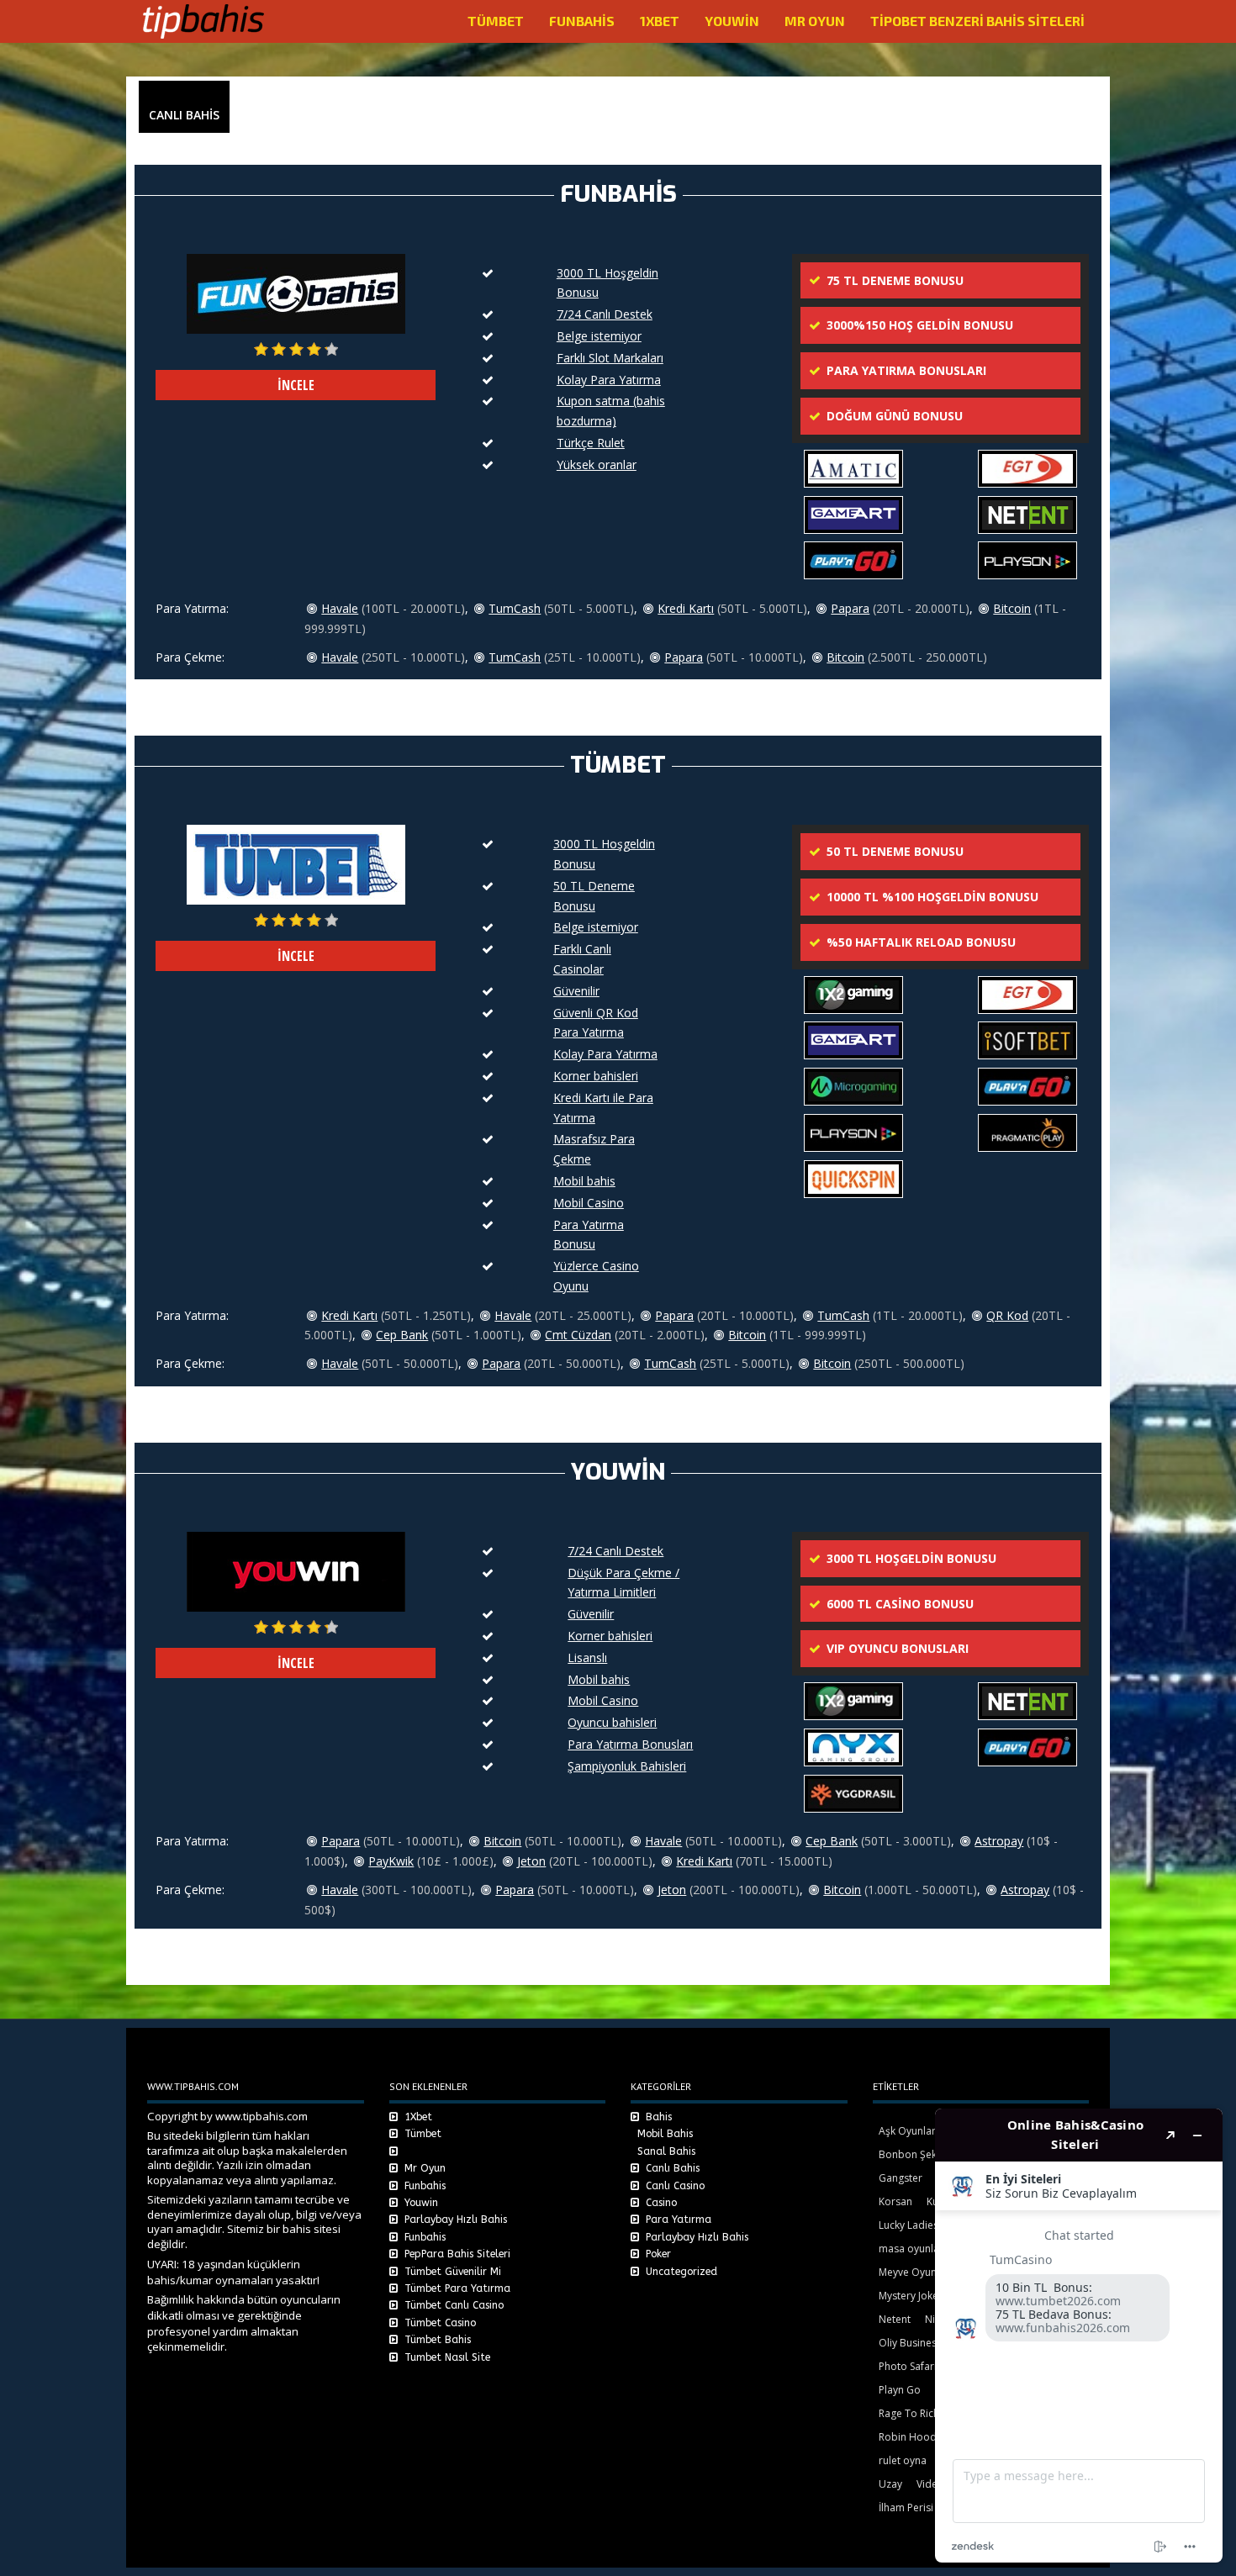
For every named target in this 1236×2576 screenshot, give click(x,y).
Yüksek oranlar (597, 465)
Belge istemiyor (599, 336)
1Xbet (660, 21)
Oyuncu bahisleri (612, 1722)
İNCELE (296, 385)
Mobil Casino (589, 1203)
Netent (895, 2319)
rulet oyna (903, 2460)
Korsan (895, 2201)
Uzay (890, 2484)
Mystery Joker (911, 2296)
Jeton (531, 1861)
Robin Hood (908, 2437)
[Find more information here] (1079, 2336)
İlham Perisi (906, 2507)
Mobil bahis (584, 1181)
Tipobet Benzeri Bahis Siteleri (977, 21)
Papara (850, 608)
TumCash (515, 608)
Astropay (999, 1841)
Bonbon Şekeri (914, 2154)
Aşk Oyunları (909, 2131)
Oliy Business (910, 2343)
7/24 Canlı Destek (605, 314)
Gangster (901, 2178)
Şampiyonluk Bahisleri (627, 1766)
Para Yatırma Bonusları (630, 1744)
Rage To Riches (914, 2413)
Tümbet (496, 21)
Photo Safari (908, 2366)
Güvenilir (576, 991)
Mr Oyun (815, 21)
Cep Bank (402, 1335)
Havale (340, 608)
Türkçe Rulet (591, 443)
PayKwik (391, 1861)
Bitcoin (1012, 608)
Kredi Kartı (686, 608)
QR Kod (1007, 1315)
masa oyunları (912, 2249)
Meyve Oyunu (911, 2272)
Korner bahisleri (596, 1076)
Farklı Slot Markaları (610, 358)
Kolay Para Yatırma (609, 380)
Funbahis (582, 21)
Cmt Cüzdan (578, 1335)
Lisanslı (587, 1658)
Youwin (732, 21)
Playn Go (900, 2390)
